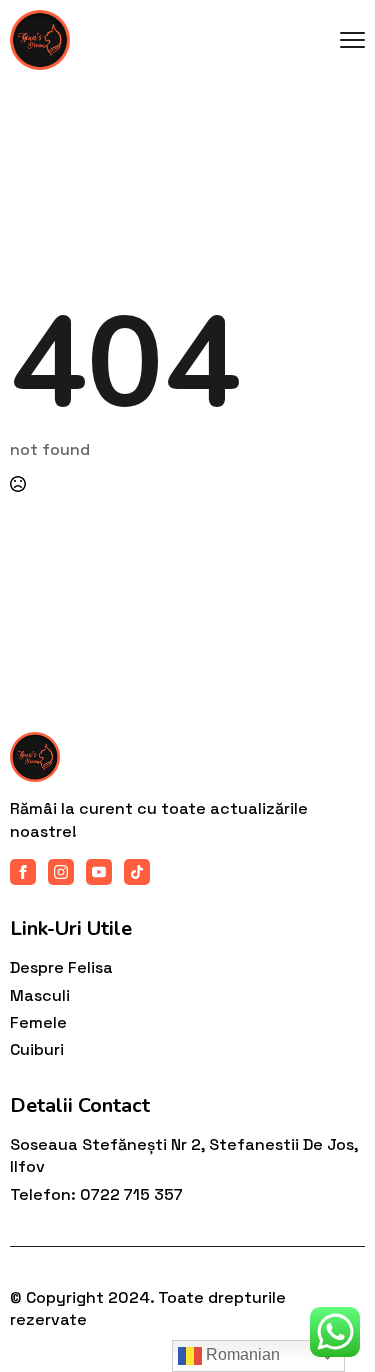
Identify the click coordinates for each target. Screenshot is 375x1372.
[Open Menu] (352, 40)
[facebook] (23, 872)
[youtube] (99, 872)
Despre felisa (61, 967)
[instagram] (61, 872)
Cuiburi (37, 1049)
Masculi (40, 995)
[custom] (137, 872)
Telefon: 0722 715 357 (96, 1194)
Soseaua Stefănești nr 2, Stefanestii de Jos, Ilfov (184, 1155)
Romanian (241, 1354)
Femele (38, 1022)
